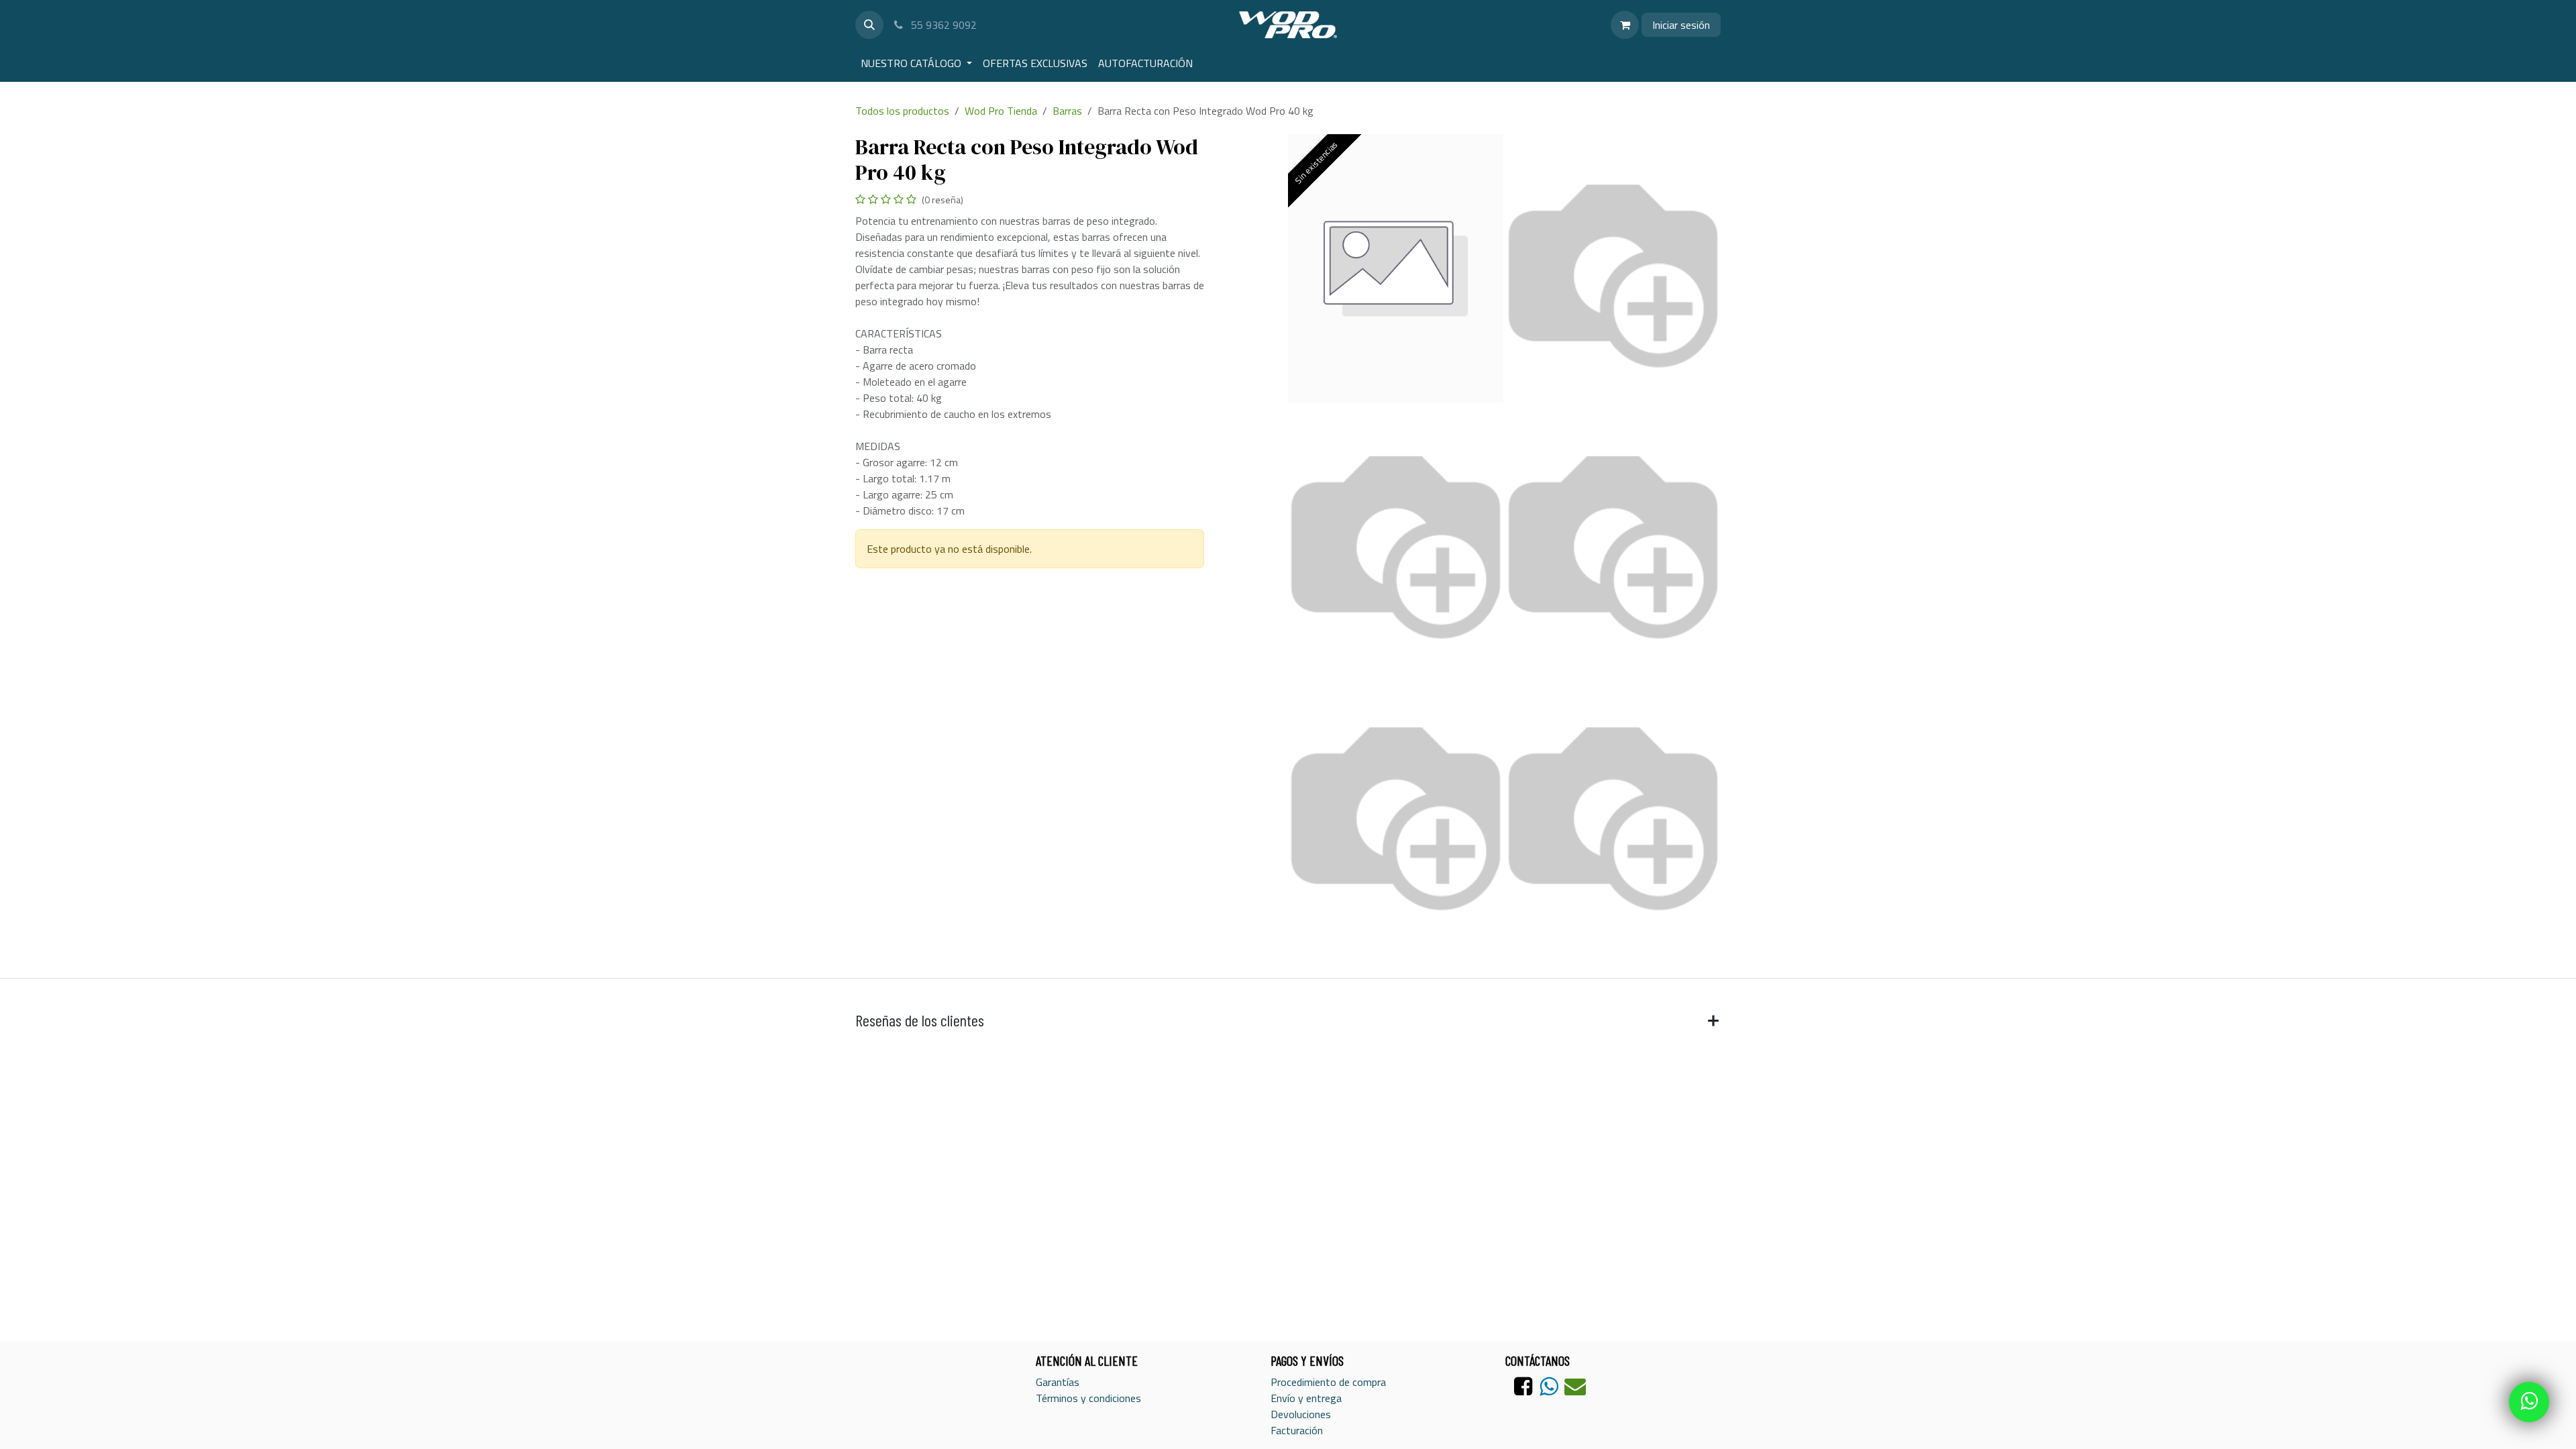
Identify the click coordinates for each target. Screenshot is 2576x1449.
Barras (1067, 111)
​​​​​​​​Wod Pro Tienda (1001, 111)
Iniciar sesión (1681, 25)
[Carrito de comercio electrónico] (1625, 25)
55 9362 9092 (943, 25)
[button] (869, 25)
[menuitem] (916, 63)
